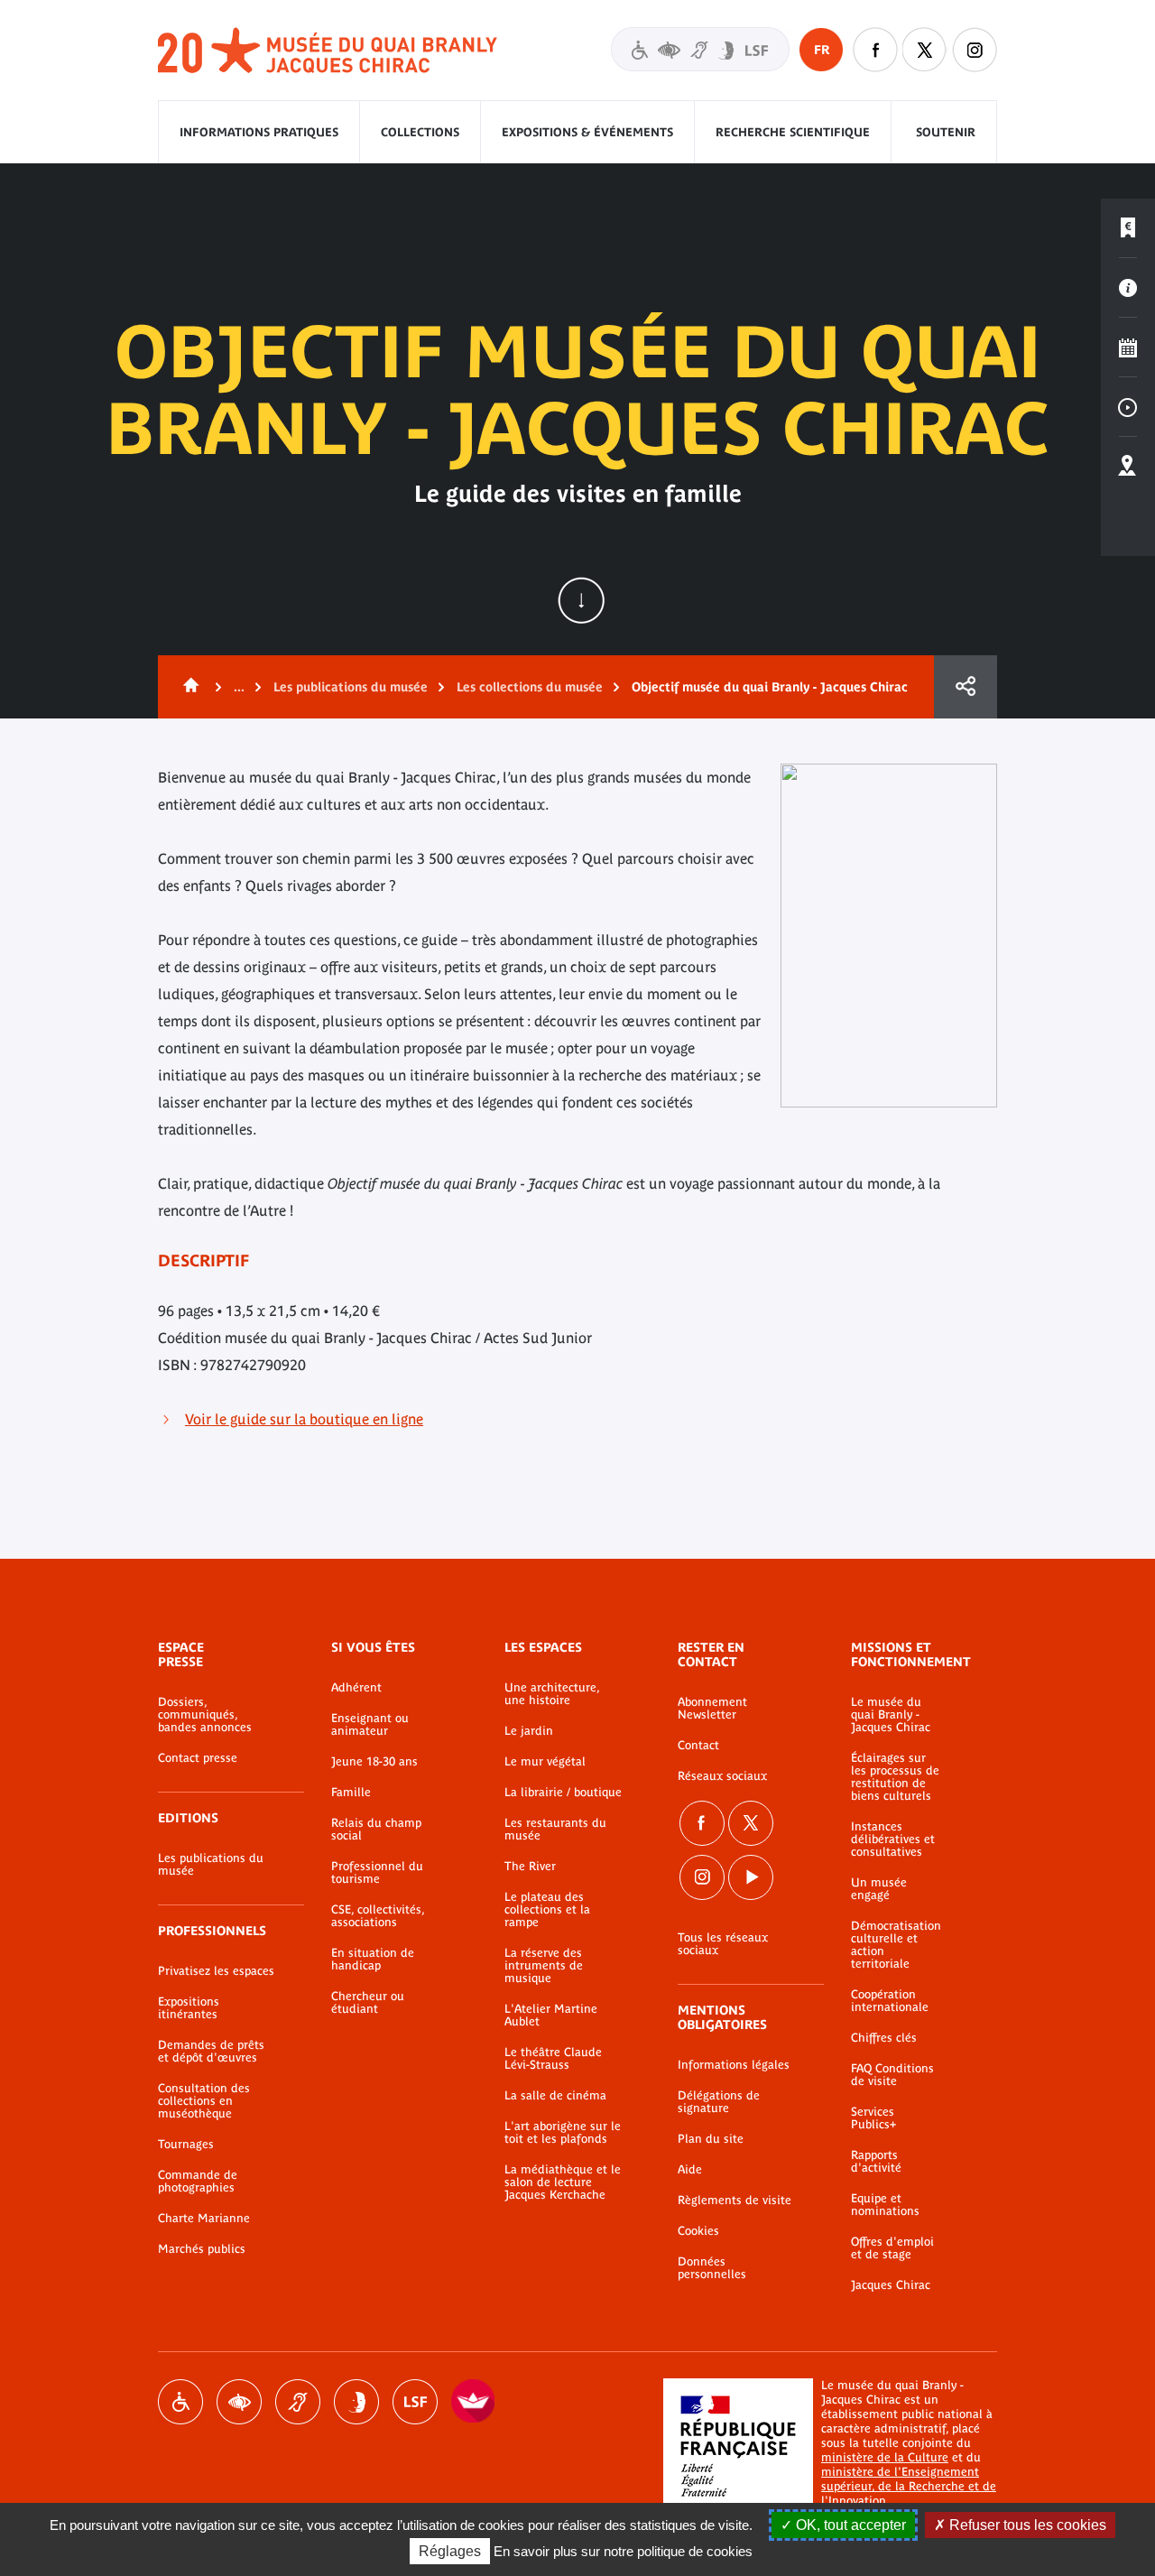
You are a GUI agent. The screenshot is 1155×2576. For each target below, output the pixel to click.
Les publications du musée (351, 687)
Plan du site (711, 2139)
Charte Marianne (204, 2219)
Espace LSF (415, 2402)
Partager (966, 687)
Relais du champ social (376, 1830)
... (239, 687)
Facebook (702, 1823)
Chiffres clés (884, 2038)
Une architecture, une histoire (552, 1694)
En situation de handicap (373, 1960)
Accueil (188, 687)
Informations (1128, 288)
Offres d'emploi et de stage (892, 2248)
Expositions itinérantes (189, 2008)
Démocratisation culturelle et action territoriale (896, 1945)
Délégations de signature (719, 2102)
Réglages (450, 2551)
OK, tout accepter (849, 2525)
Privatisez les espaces (216, 1971)
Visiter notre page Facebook (875, 50)
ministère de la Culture (885, 2457)
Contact (698, 1746)
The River (530, 1867)
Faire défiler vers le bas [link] (581, 600)
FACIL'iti (474, 2402)
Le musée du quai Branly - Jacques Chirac (891, 1715)
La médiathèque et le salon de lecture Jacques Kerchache (563, 2182)
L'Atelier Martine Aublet (551, 2015)
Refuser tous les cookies (1026, 2525)
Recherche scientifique (793, 132)
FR (822, 50)
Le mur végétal (545, 1762)
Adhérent (356, 1688)
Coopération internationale (890, 2001)
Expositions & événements (587, 132)
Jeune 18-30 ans (374, 1762)
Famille (351, 1793)
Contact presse (198, 1758)
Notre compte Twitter (925, 50)
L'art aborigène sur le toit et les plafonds (563, 2133)
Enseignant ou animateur (370, 1725)
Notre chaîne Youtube (751, 1877)
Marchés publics (202, 2249)
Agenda (1128, 347)
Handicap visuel (239, 2402)
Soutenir (946, 132)
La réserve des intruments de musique (544, 1966)
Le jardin (529, 1731)
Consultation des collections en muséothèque (204, 2101)
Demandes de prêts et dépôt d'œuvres (211, 2052)
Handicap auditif (298, 2402)
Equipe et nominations (885, 2205)
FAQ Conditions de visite (892, 2075)
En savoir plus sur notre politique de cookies (623, 2551)
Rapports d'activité (876, 2162)
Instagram (975, 50)
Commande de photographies (198, 2182)
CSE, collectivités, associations (378, 1916)
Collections (420, 132)
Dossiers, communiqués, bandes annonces (205, 1715)
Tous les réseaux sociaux (723, 1944)
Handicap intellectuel (356, 2402)
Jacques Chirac (891, 2285)
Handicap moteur (180, 2402)
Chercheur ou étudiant (368, 2003)
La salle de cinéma (555, 2096)
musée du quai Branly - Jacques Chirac (328, 51)
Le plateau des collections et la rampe (547, 1910)
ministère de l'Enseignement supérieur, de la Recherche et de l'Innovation (909, 2486)
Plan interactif (1128, 467)
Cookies (698, 2231)
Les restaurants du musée (555, 1830)
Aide (690, 2170)
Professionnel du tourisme (377, 1873)
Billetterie (1128, 228)
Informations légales (734, 2065)
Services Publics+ (873, 2118)
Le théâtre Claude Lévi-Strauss (553, 2059)
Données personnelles (712, 2268)
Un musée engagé (879, 1889)
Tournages (186, 2145)
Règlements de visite (735, 2201)
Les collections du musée (530, 687)
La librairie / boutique (563, 1793)
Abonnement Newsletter (712, 1709)
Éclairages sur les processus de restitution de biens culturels (895, 1777)
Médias (1128, 407)
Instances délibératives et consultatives (893, 1839)
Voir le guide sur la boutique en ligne (304, 1419)
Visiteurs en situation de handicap (700, 49)
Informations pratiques (259, 132)
